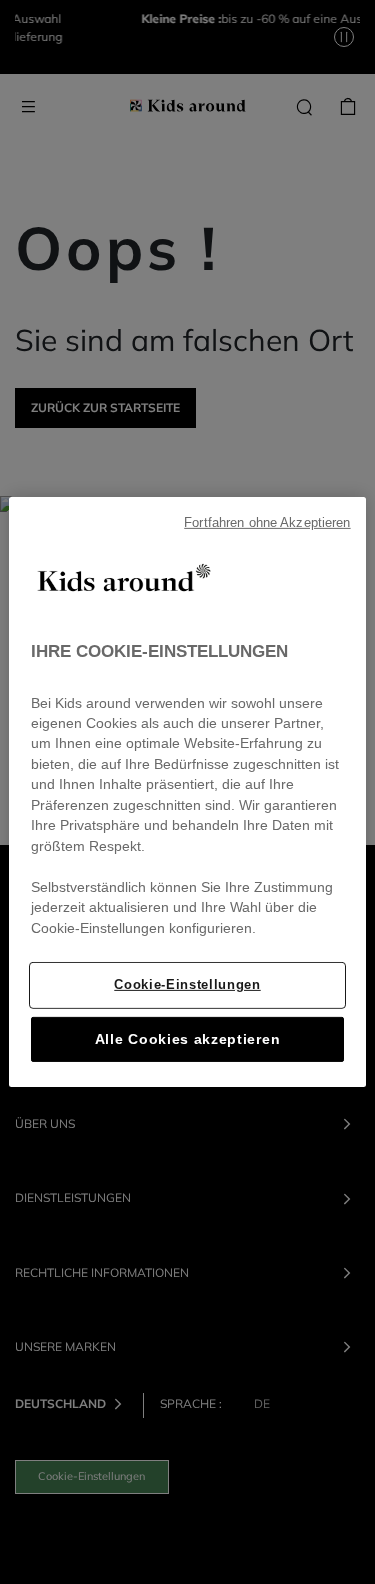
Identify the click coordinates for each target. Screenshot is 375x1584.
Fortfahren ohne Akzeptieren (267, 523)
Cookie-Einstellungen (187, 984)
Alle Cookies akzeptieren (187, 1039)
